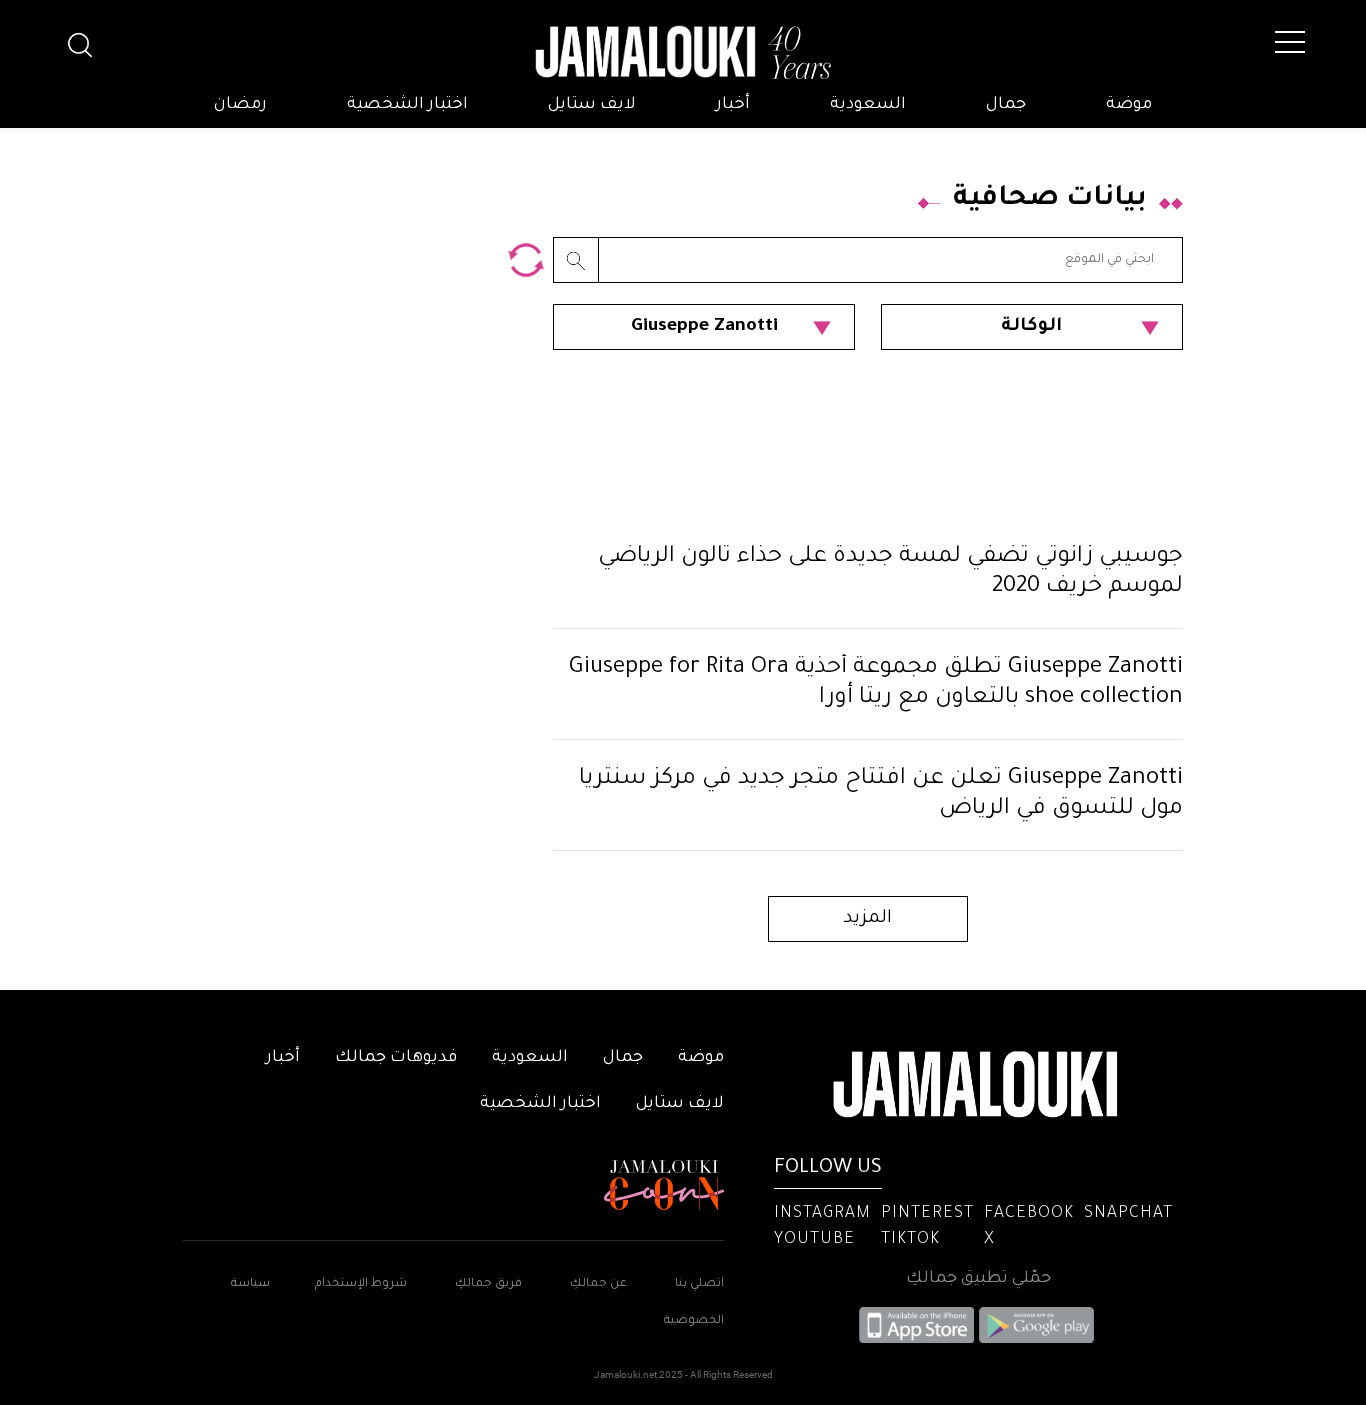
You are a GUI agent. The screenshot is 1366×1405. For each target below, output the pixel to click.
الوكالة (1031, 327)
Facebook (1029, 1214)
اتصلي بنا (699, 1284)
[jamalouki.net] (683, 53)
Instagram (822, 1214)
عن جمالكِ (598, 1284)
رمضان (240, 105)
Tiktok (910, 1240)
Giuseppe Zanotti (704, 327)
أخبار (733, 105)
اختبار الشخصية (407, 105)
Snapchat (1128, 1214)
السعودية (868, 105)
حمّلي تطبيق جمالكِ (978, 1279)
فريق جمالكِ (488, 1284)
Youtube (814, 1240)
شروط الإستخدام (359, 1284)
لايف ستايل (592, 105)
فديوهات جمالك (396, 1058)
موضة (1129, 105)
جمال (1006, 105)
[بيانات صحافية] (526, 260)
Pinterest (927, 1214)
